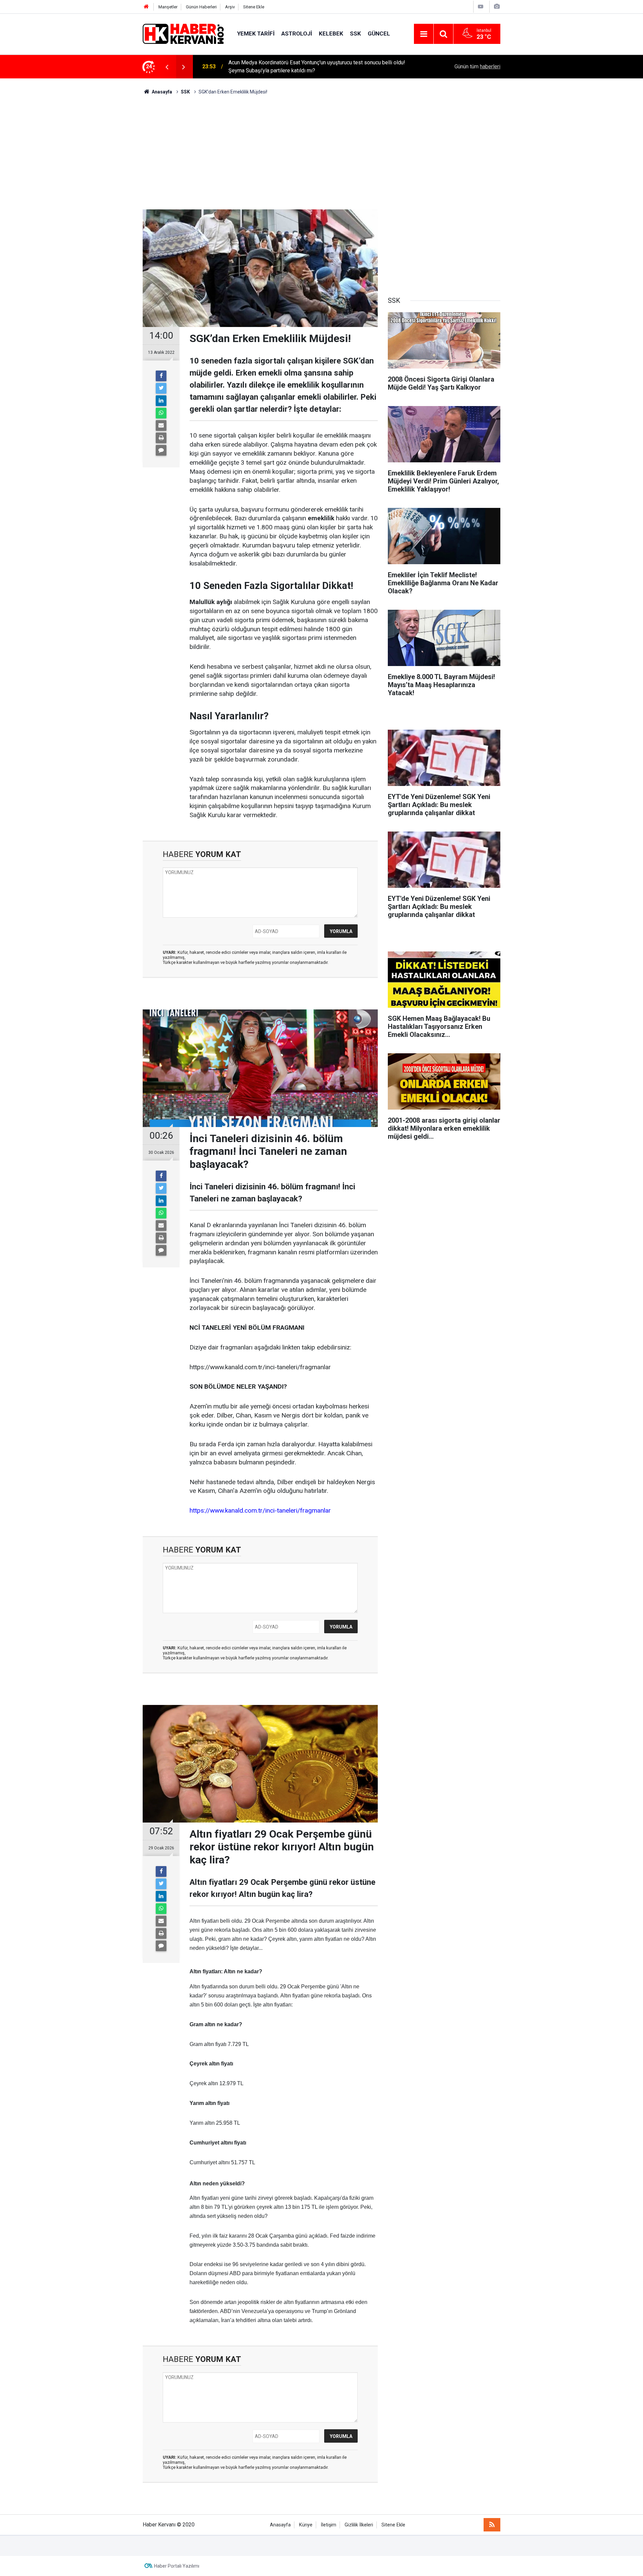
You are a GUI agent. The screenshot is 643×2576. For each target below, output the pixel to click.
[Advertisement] (321, 152)
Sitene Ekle (254, 7)
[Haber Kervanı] (183, 33)
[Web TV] (481, 7)
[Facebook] (161, 376)
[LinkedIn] (161, 401)
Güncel (379, 34)
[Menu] (424, 34)
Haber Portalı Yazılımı (177, 2566)
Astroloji (297, 34)
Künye (306, 2525)
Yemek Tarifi (256, 34)
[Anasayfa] (146, 7)
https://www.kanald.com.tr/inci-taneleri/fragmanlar (260, 1510)
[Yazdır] (161, 438)
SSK (355, 34)
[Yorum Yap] (161, 450)
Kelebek (331, 34)
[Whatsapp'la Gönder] (161, 413)
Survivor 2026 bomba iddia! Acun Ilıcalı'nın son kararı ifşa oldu (300, 67)
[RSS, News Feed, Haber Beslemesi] (492, 2525)
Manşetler (168, 7)
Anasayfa (280, 2525)
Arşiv (230, 7)
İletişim (329, 2525)
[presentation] (167, 67)
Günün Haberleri (201, 7)
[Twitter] (161, 388)
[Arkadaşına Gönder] (161, 425)
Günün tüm (477, 67)
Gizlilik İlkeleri (359, 2525)
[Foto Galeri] (497, 7)
